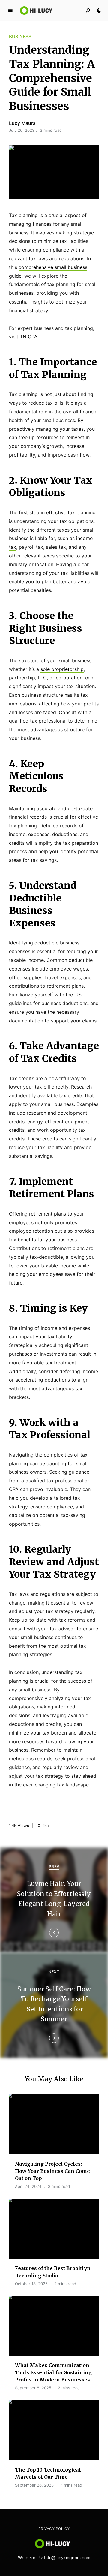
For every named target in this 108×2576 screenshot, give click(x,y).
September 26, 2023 (34, 2485)
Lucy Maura (22, 123)
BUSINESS (20, 36)
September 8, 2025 (33, 2388)
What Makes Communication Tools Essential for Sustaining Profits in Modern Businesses (53, 2372)
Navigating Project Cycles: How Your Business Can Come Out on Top (52, 2171)
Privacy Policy (54, 2529)
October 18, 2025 (31, 2284)
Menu (10, 11)
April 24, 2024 (28, 2186)
